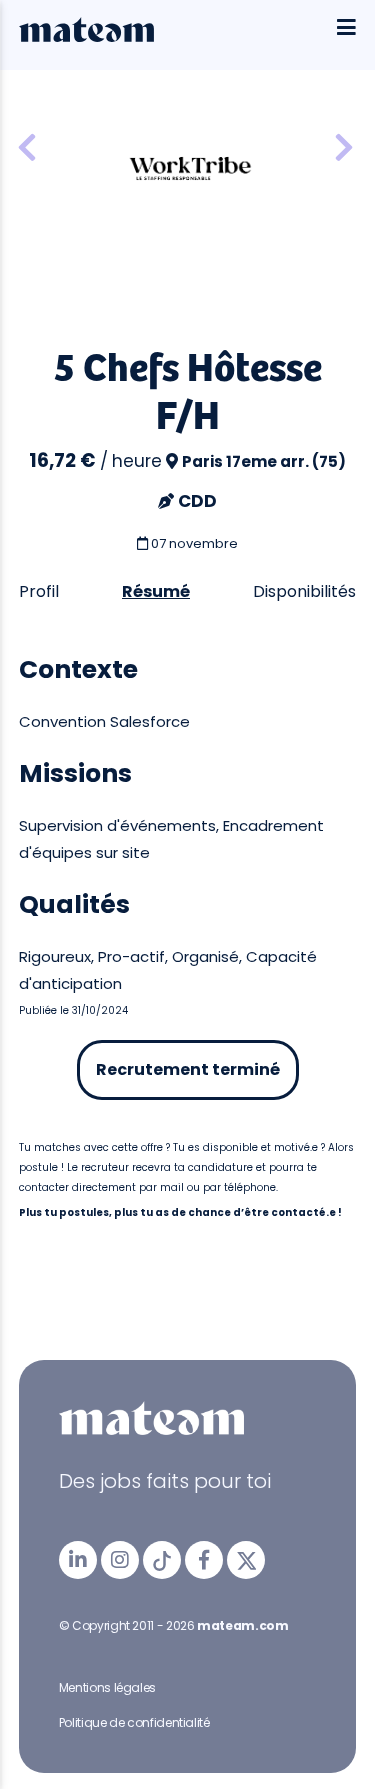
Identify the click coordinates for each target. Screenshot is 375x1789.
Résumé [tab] (156, 591)
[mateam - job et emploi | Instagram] (120, 1560)
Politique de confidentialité (134, 1722)
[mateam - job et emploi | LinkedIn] (78, 1560)
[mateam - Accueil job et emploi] (86, 37)
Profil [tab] (39, 591)
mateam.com (242, 1625)
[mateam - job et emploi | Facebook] (204, 1560)
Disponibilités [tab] (304, 591)
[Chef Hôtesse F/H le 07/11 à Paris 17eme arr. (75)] (27, 148)
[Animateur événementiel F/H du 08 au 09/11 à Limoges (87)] (344, 148)
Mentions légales (107, 1687)
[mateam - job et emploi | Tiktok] (162, 1560)
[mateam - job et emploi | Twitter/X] (246, 1560)
